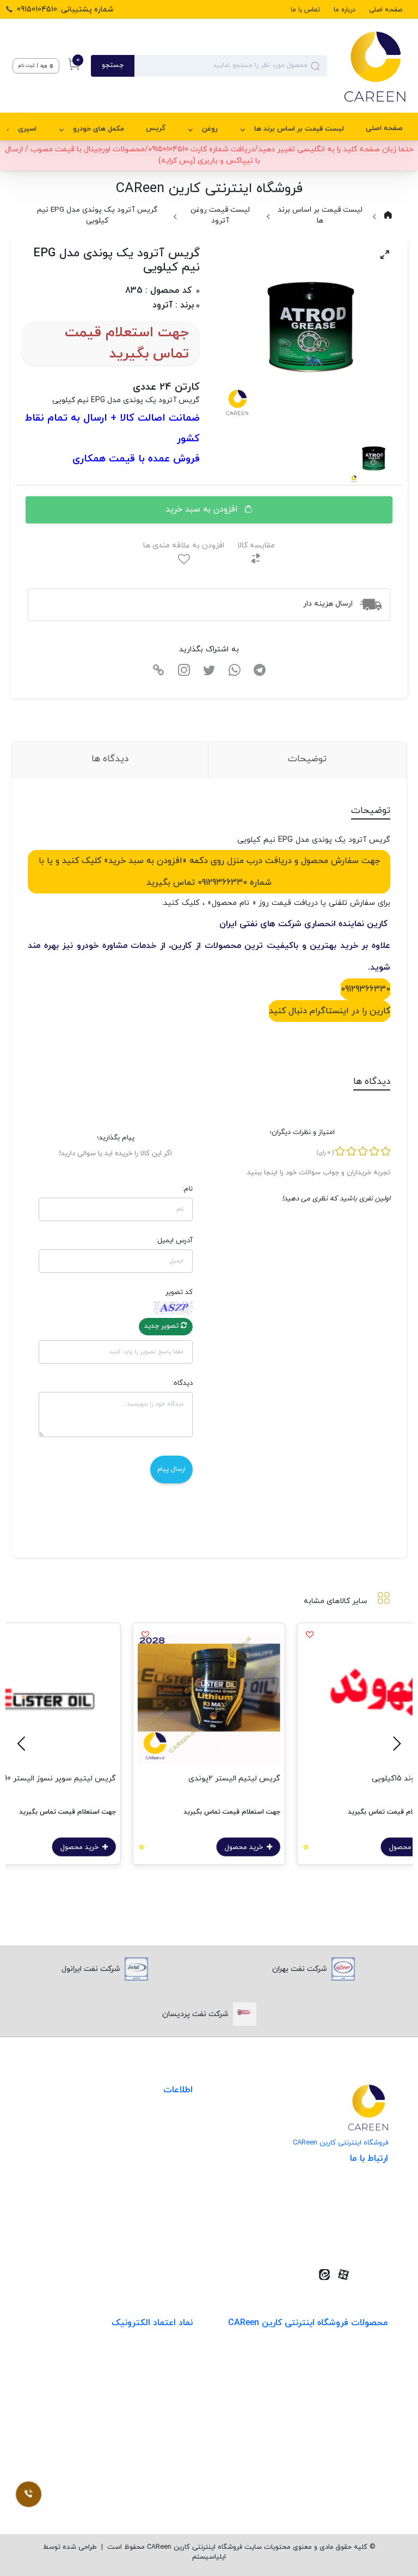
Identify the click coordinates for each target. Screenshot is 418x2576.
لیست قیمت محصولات (155, 2168)
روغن (210, 129)
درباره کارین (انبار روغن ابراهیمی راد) (133, 2190)
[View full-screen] (385, 255)
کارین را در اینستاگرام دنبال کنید (330, 1011)
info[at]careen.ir (344, 2221)
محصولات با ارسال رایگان (348, 2490)
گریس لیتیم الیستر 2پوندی (234, 1779)
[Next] (23, 1744)
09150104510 (351, 2238)
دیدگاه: (182, 1383)
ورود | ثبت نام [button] (33, 66)
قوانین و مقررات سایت (155, 2124)
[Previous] (395, 1744)
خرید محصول (245, 1847)
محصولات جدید (362, 2356)
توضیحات (307, 759)
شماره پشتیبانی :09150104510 (65, 10)
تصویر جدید (162, 1326)
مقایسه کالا (256, 546)
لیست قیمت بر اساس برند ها (299, 129)
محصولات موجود (361, 2423)
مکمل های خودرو (99, 129)
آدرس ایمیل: (174, 1241)
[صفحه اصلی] (367, 66)
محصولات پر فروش (356, 2379)
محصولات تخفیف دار (354, 2468)
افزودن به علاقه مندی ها (184, 546)
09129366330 (365, 989)
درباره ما (345, 10)
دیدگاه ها (110, 759)
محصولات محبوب (359, 2446)
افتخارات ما (174, 2146)
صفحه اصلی (386, 10)
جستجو (113, 65)
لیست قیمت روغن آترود (220, 215)
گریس (156, 128)
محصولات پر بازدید (357, 2401)
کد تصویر (179, 1292)
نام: (188, 1189)
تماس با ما (305, 10)
